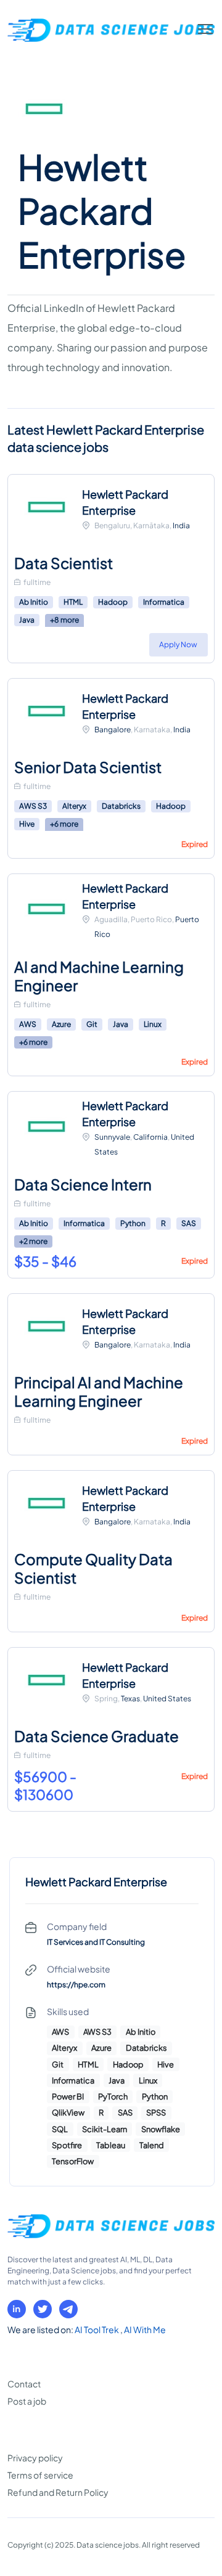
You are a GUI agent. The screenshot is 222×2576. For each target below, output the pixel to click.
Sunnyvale (112, 1137)
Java (27, 620)
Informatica (164, 602)
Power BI (68, 2096)
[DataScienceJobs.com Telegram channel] (68, 2309)
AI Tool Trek (97, 2329)
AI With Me (145, 2329)
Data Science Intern (83, 1184)
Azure (61, 1024)
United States (167, 1699)
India (181, 525)
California (150, 1137)
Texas (130, 1699)
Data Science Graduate (97, 1736)
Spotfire (67, 2145)
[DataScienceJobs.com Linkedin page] (17, 2309)
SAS (189, 1223)
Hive (27, 824)
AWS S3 (33, 806)
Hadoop (113, 602)
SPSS (156, 2112)
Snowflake (161, 2129)
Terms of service (40, 2475)
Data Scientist (64, 563)
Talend (152, 2145)
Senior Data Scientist (88, 767)
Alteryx (74, 806)
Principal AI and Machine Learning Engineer (99, 1391)
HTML (73, 602)
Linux (153, 1024)
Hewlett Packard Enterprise (125, 502)
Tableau (111, 2145)
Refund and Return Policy (58, 2492)
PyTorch (113, 2096)
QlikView (68, 2112)
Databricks (121, 806)
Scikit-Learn (105, 2129)
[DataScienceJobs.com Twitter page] (43, 2309)
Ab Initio (34, 602)
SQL (60, 2129)
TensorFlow (73, 2161)
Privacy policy (35, 2458)
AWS (28, 1024)
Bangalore (113, 730)
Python (133, 1223)
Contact (24, 2384)
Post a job (27, 2401)
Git (92, 1024)
